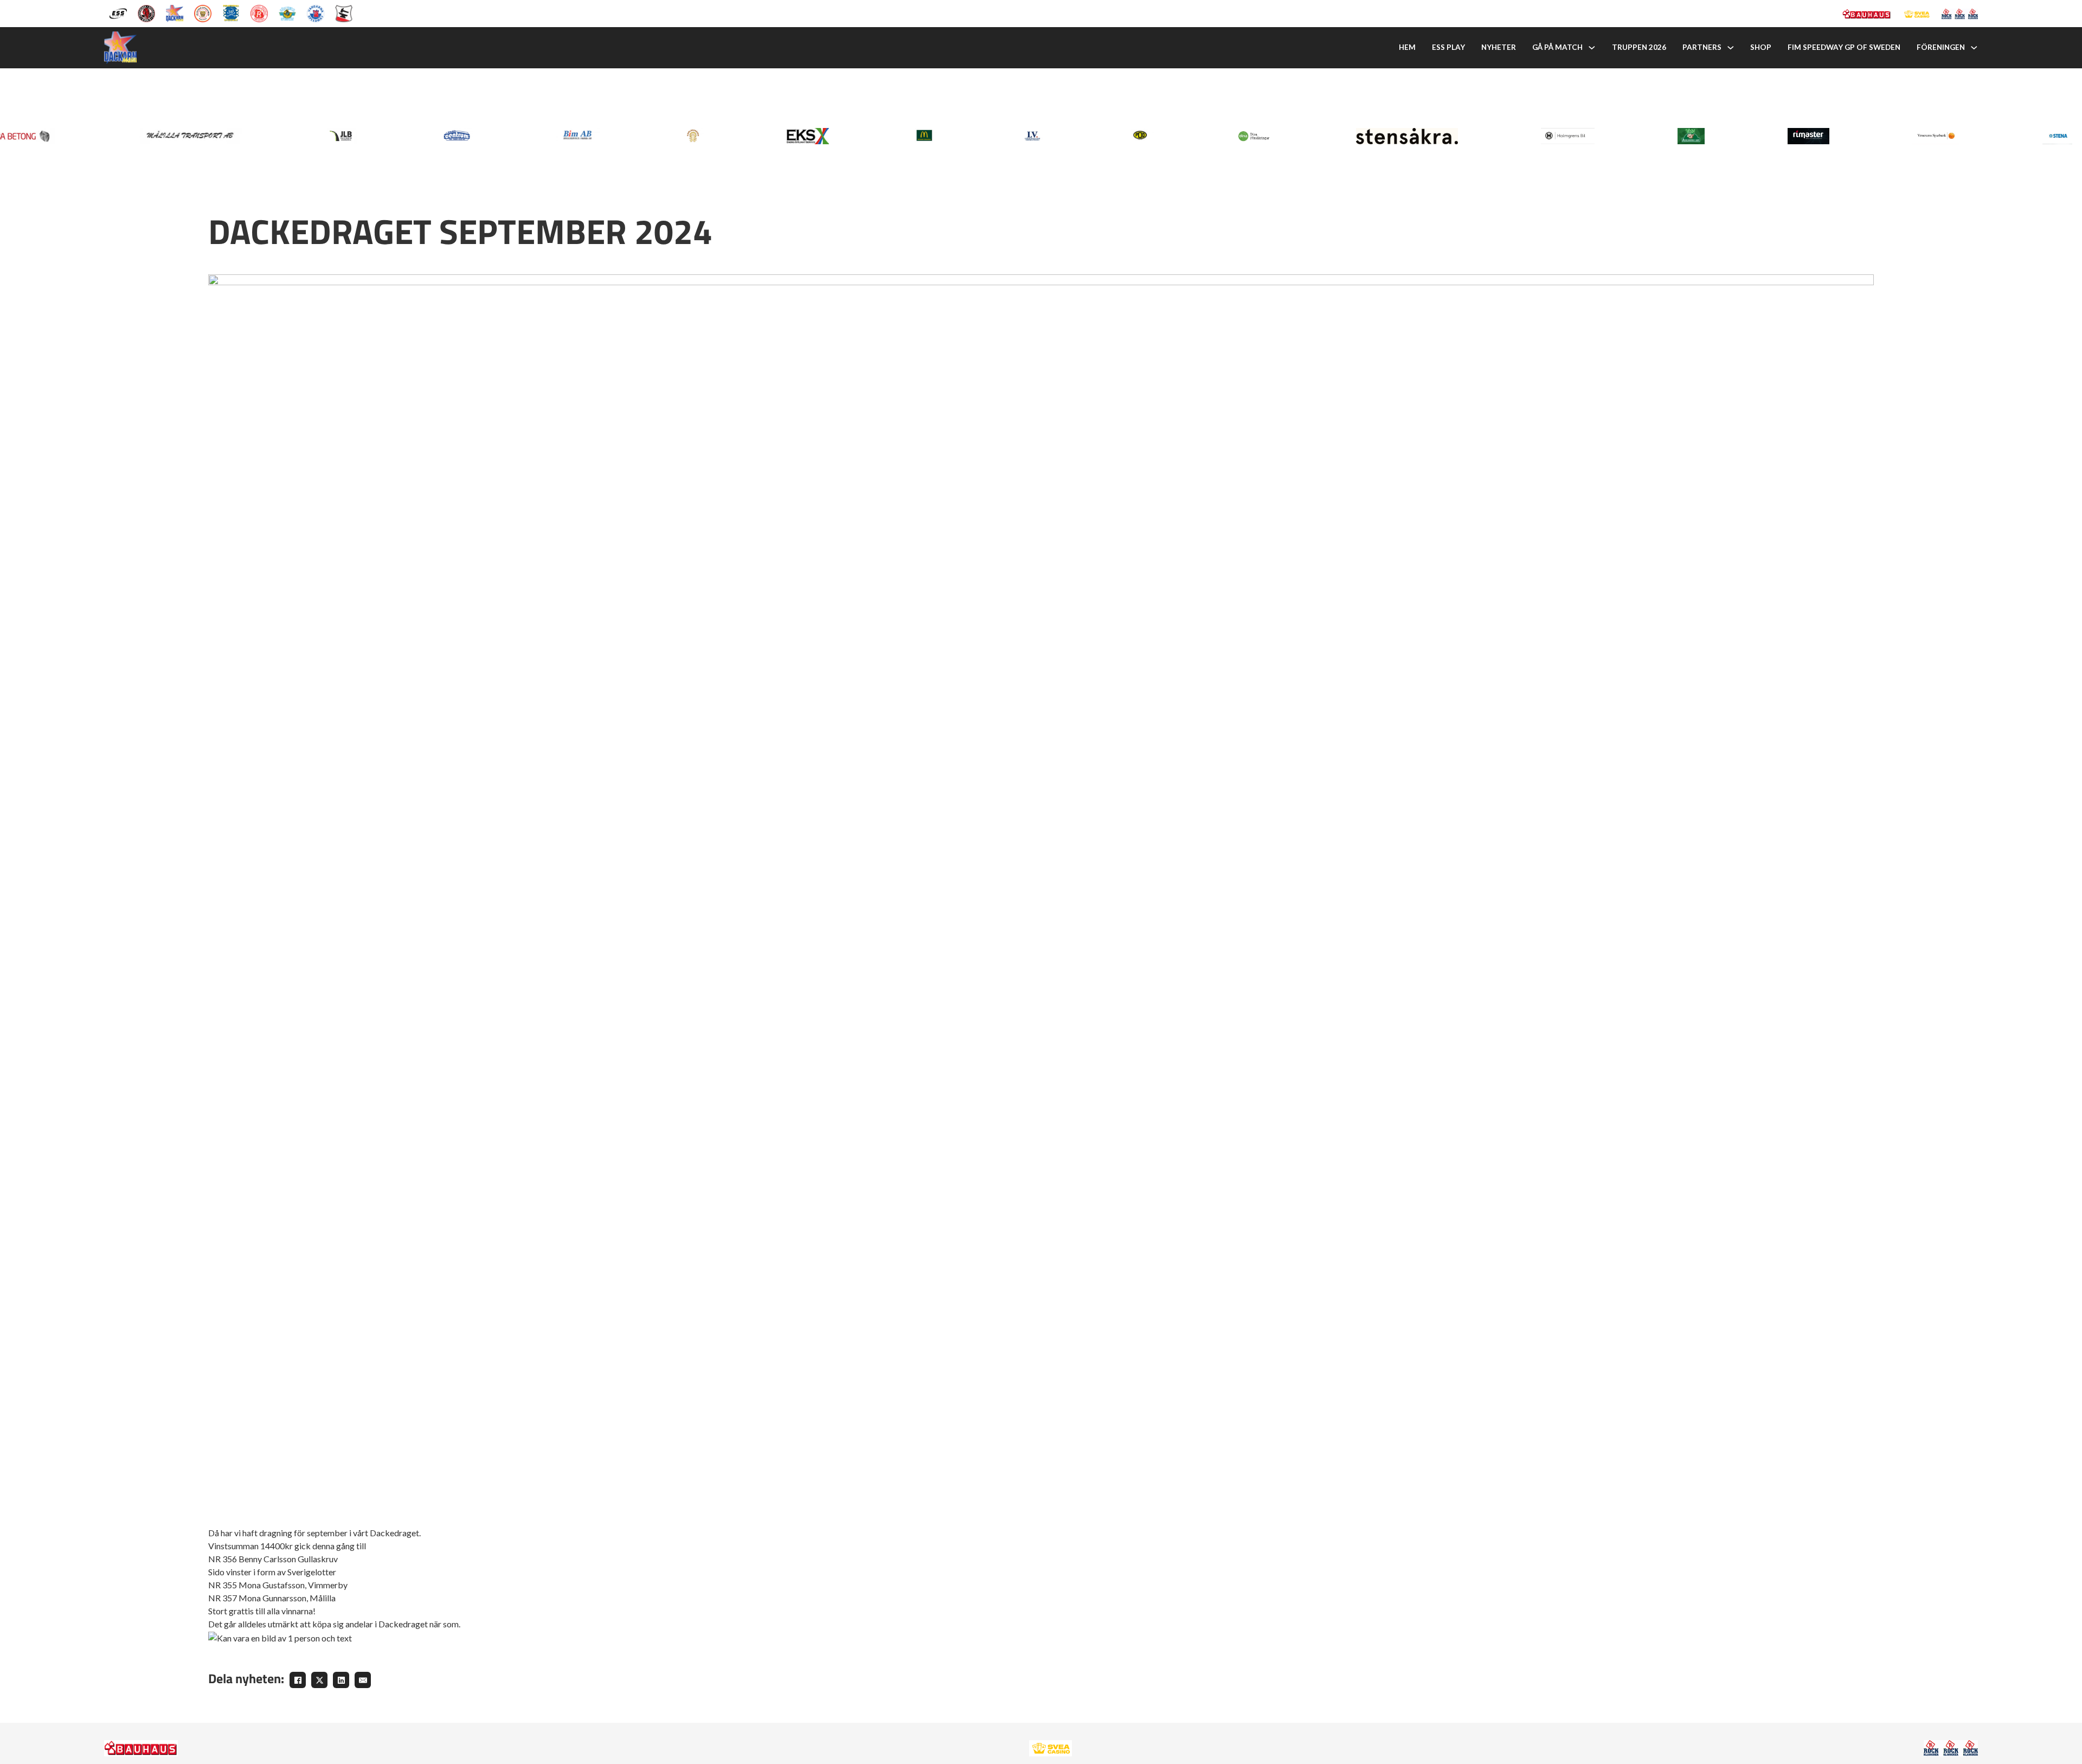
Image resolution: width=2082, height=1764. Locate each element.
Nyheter (1499, 47)
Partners (1702, 47)
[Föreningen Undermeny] (1974, 48)
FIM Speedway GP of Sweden (1844, 47)
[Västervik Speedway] (287, 12)
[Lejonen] (203, 12)
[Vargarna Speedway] (316, 12)
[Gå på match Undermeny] (1592, 48)
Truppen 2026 (1639, 47)
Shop (1761, 47)
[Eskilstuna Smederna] (344, 12)
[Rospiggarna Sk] (259, 12)
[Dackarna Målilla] (175, 12)
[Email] (363, 1680)
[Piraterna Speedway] (231, 12)
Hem (1407, 47)
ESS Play (1448, 47)
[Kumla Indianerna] (146, 12)
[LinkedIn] (341, 1680)
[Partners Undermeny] (1731, 48)
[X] (319, 1680)
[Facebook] (298, 1680)
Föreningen (1941, 47)
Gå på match (1557, 47)
